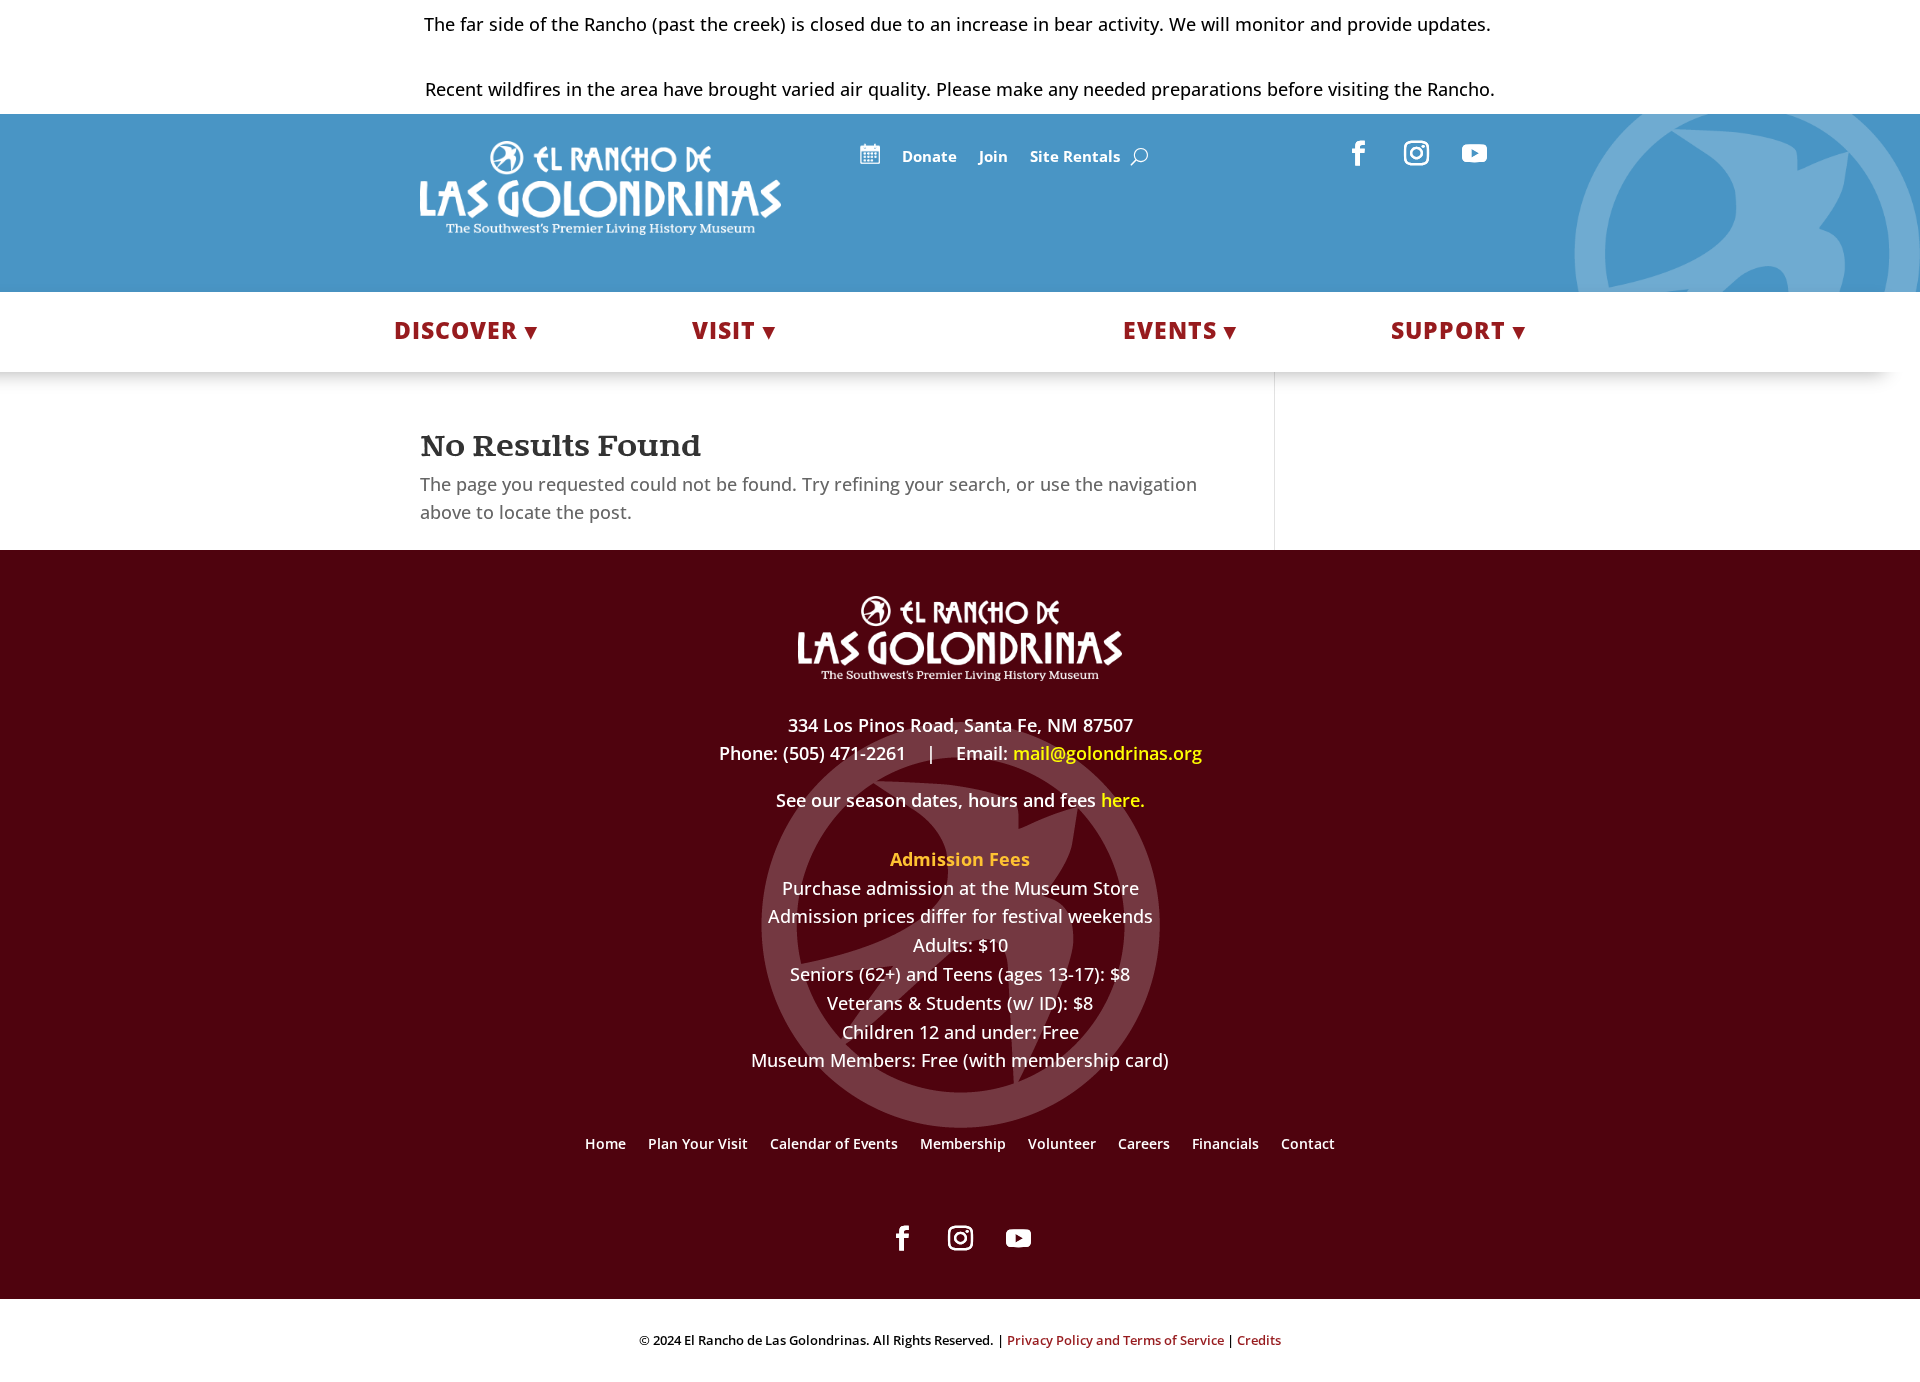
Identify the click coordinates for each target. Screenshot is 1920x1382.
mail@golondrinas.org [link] (1107, 753)
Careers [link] (1144, 1145)
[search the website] (1139, 157)
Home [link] (605, 1145)
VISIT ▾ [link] (734, 330)
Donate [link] (929, 157)
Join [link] (993, 157)
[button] (1359, 154)
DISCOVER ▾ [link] (466, 330)
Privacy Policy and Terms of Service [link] (1115, 1340)
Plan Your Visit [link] (698, 1145)
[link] (600, 228)
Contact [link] (1308, 1145)
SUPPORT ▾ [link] (1458, 330)
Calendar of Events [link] (834, 1145)
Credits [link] (1259, 1340)
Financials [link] (1225, 1145)
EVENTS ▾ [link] (1180, 330)
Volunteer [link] (1062, 1145)
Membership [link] (963, 1145)
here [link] (1120, 800)
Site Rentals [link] (1075, 157)
